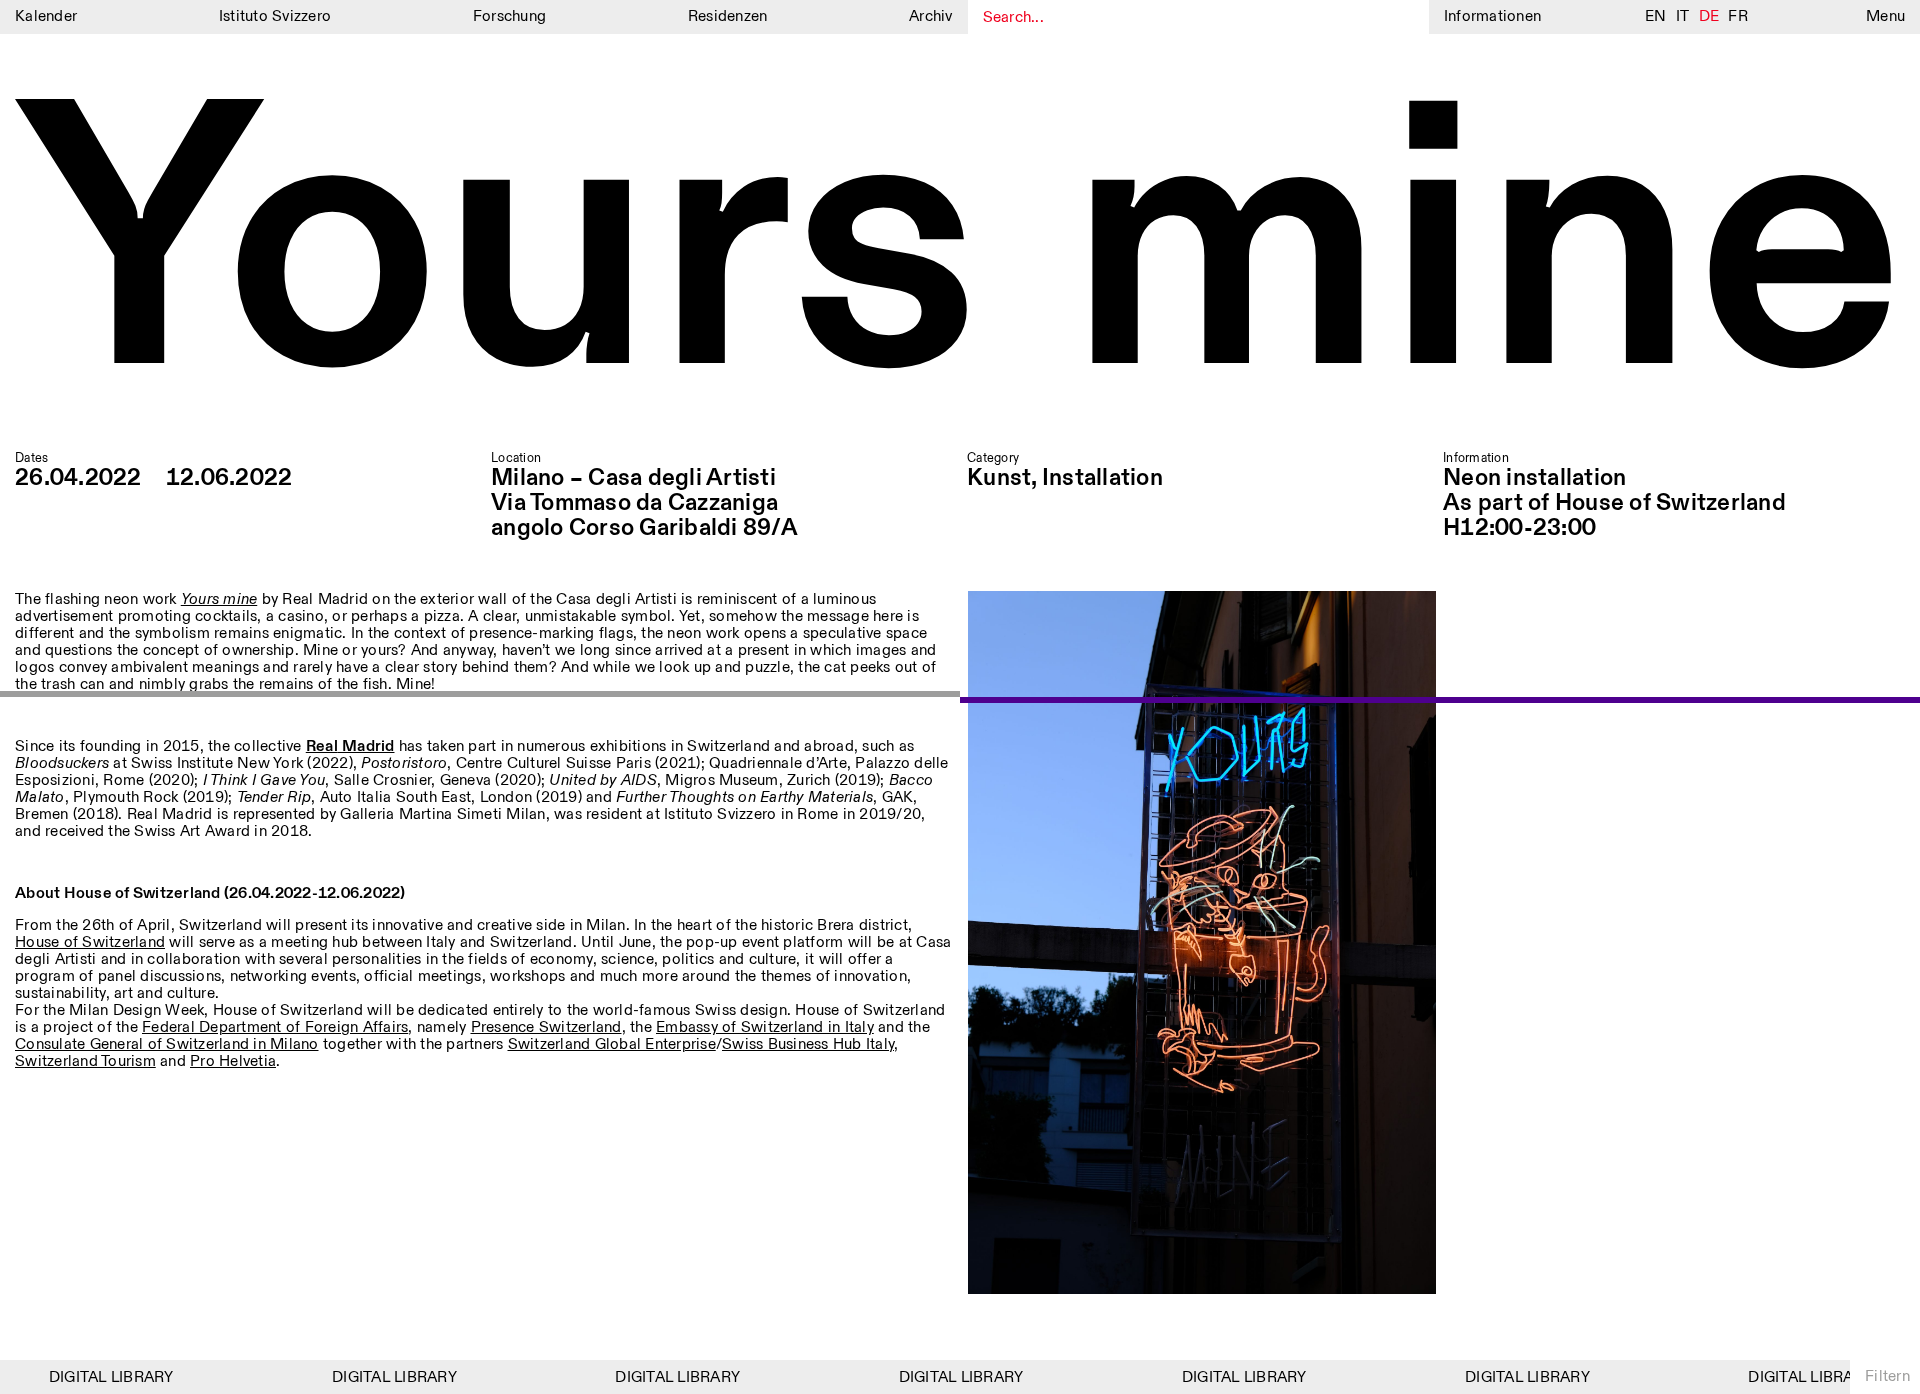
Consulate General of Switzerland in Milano (167, 1044)
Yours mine (960, 253)
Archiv (931, 16)
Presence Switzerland (546, 1027)
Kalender (46, 16)
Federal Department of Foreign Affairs (275, 1027)
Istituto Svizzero (275, 16)
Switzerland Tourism (85, 1061)
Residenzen (728, 16)
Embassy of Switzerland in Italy (765, 1027)
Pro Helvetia (233, 1061)
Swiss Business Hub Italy (808, 1044)
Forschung (509, 16)
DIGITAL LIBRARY (94, 1377)
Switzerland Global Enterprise (612, 1044)
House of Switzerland (90, 942)
